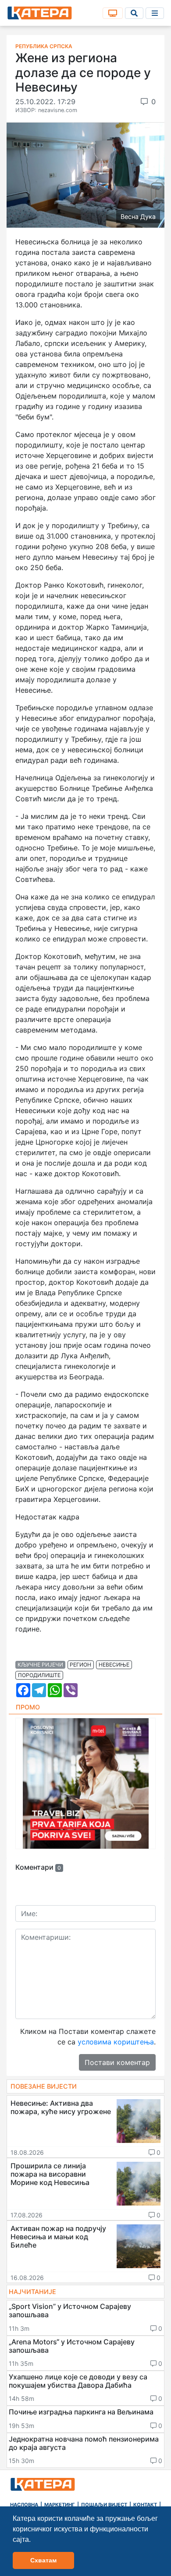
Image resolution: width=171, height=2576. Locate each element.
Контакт (145, 2505)
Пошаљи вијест (104, 2505)
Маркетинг (60, 2505)
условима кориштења (116, 2042)
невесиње (114, 1665)
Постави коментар (117, 2062)
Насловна (24, 2505)
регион (80, 1665)
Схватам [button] (43, 2560)
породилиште (39, 1675)
